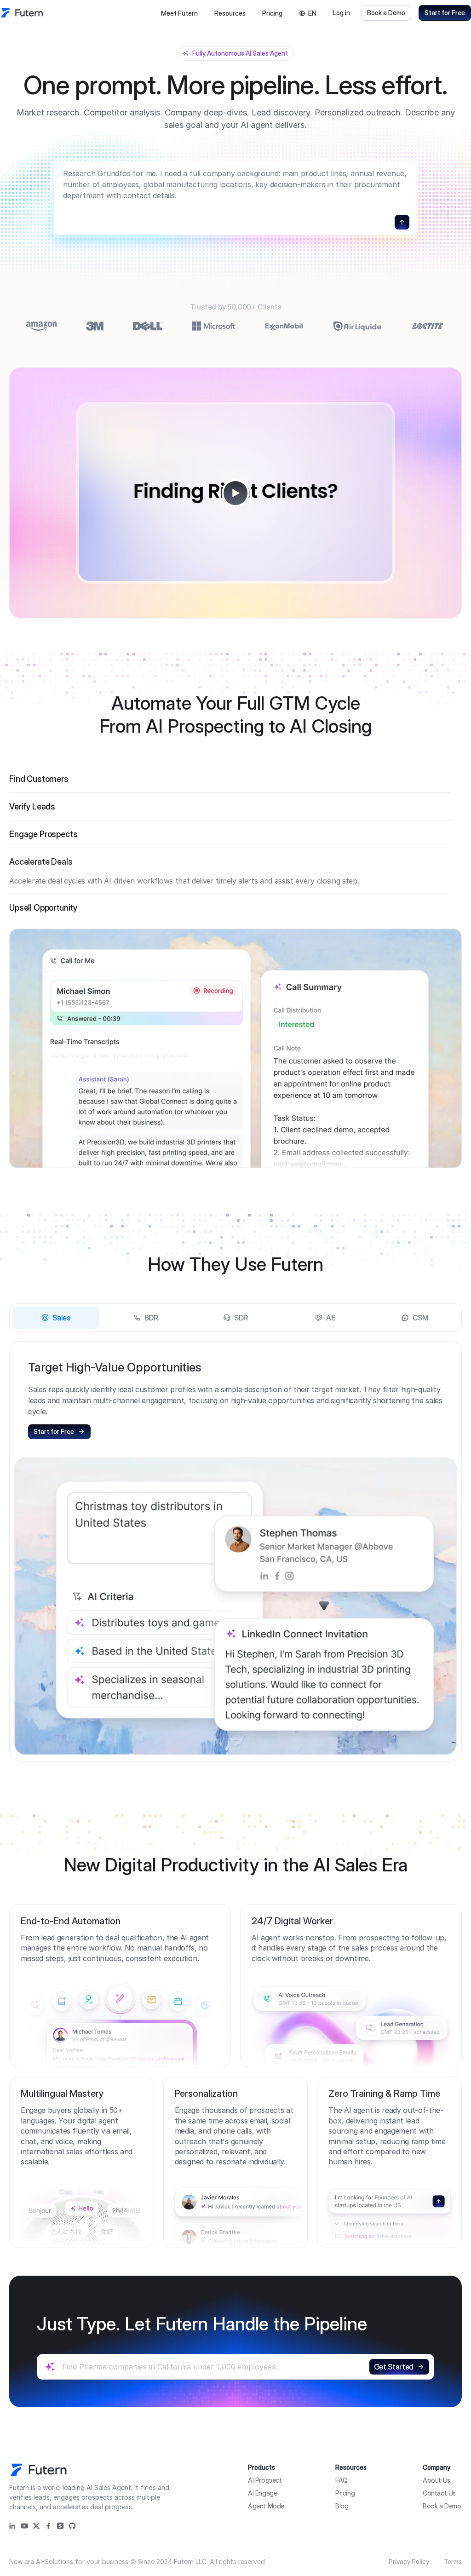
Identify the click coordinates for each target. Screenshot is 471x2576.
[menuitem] (179, 13)
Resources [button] (230, 13)
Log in (342, 13)
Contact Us (439, 2493)
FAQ (342, 2480)
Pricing (272, 13)
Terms (453, 2562)
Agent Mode (266, 2506)
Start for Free (445, 13)
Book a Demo (386, 13)
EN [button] (312, 13)
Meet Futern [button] (179, 13)
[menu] (203, 13)
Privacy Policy (409, 2562)
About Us (437, 2480)
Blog (342, 2506)
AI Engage (262, 2493)
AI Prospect (265, 2480)
